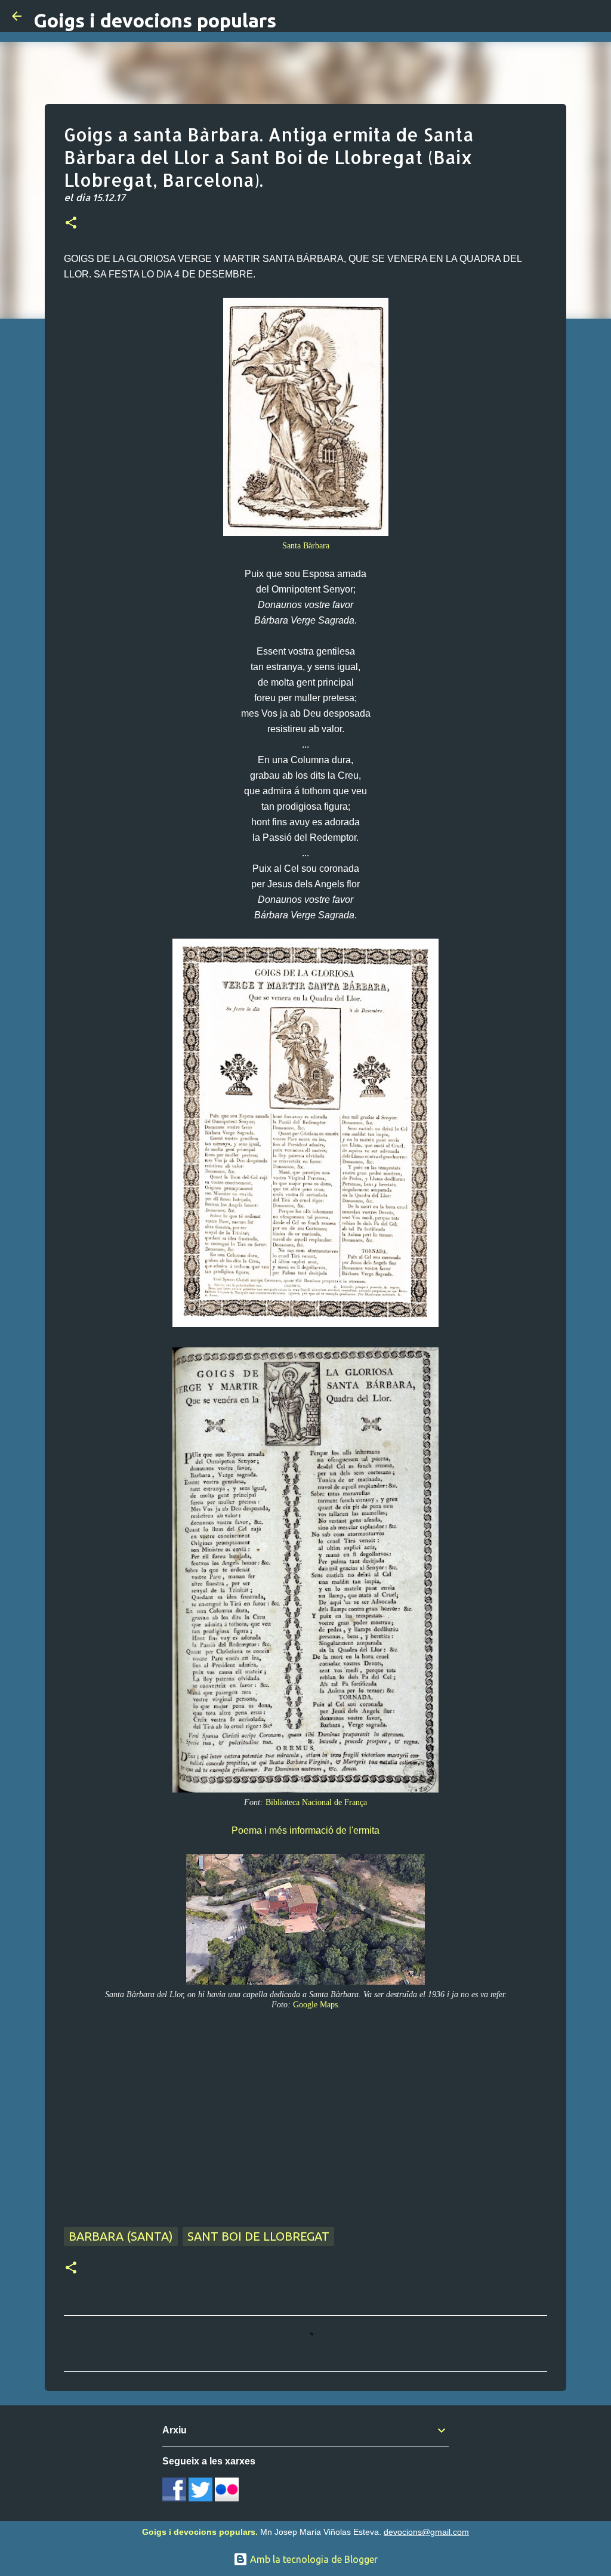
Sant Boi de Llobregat (258, 2236)
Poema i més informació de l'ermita (305, 1830)
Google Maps (315, 2004)
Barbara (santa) (121, 2236)
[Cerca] (594, 16)
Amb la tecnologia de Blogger (313, 2559)
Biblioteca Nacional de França (316, 1802)
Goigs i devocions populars (155, 20)
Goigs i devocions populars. (200, 2532)
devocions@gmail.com (426, 2532)
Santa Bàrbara (306, 545)
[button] (71, 224)
